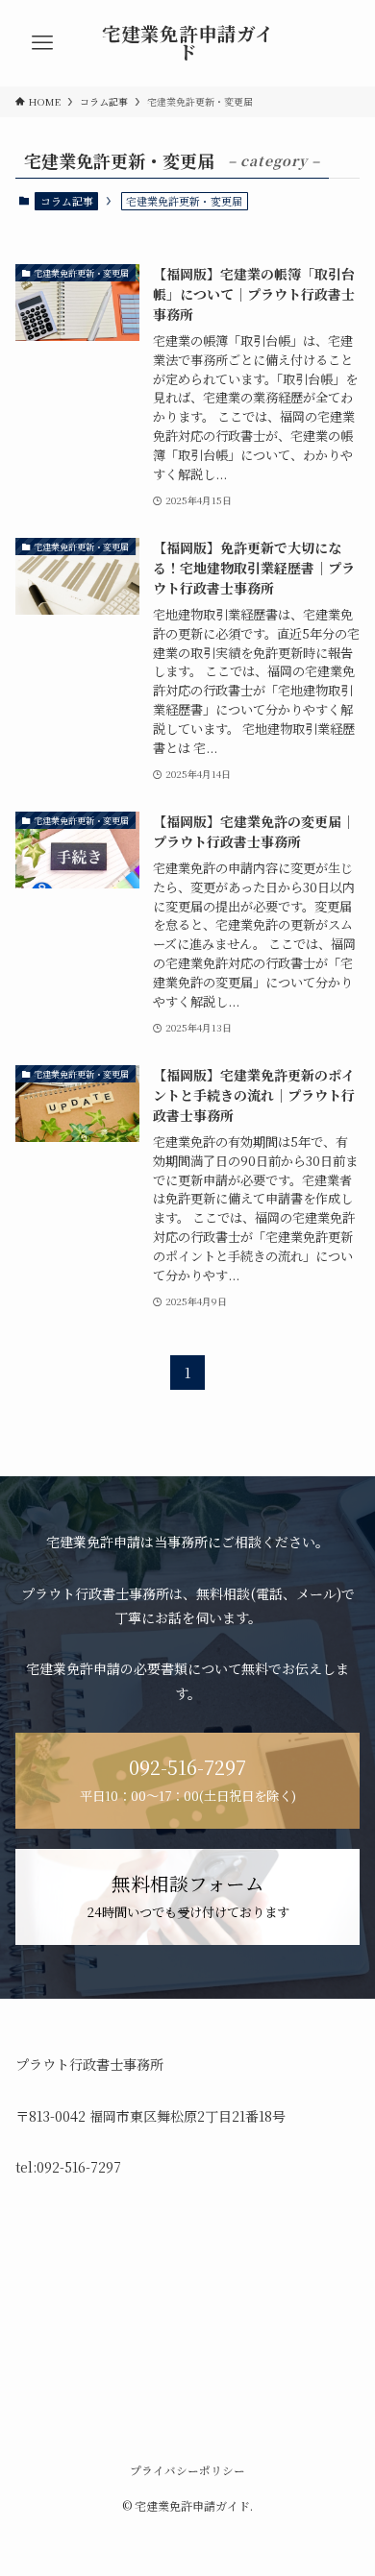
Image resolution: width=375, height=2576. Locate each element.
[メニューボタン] (43, 43)
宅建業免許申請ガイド (188, 44)
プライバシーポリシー (187, 2470)
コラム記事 (67, 201)
